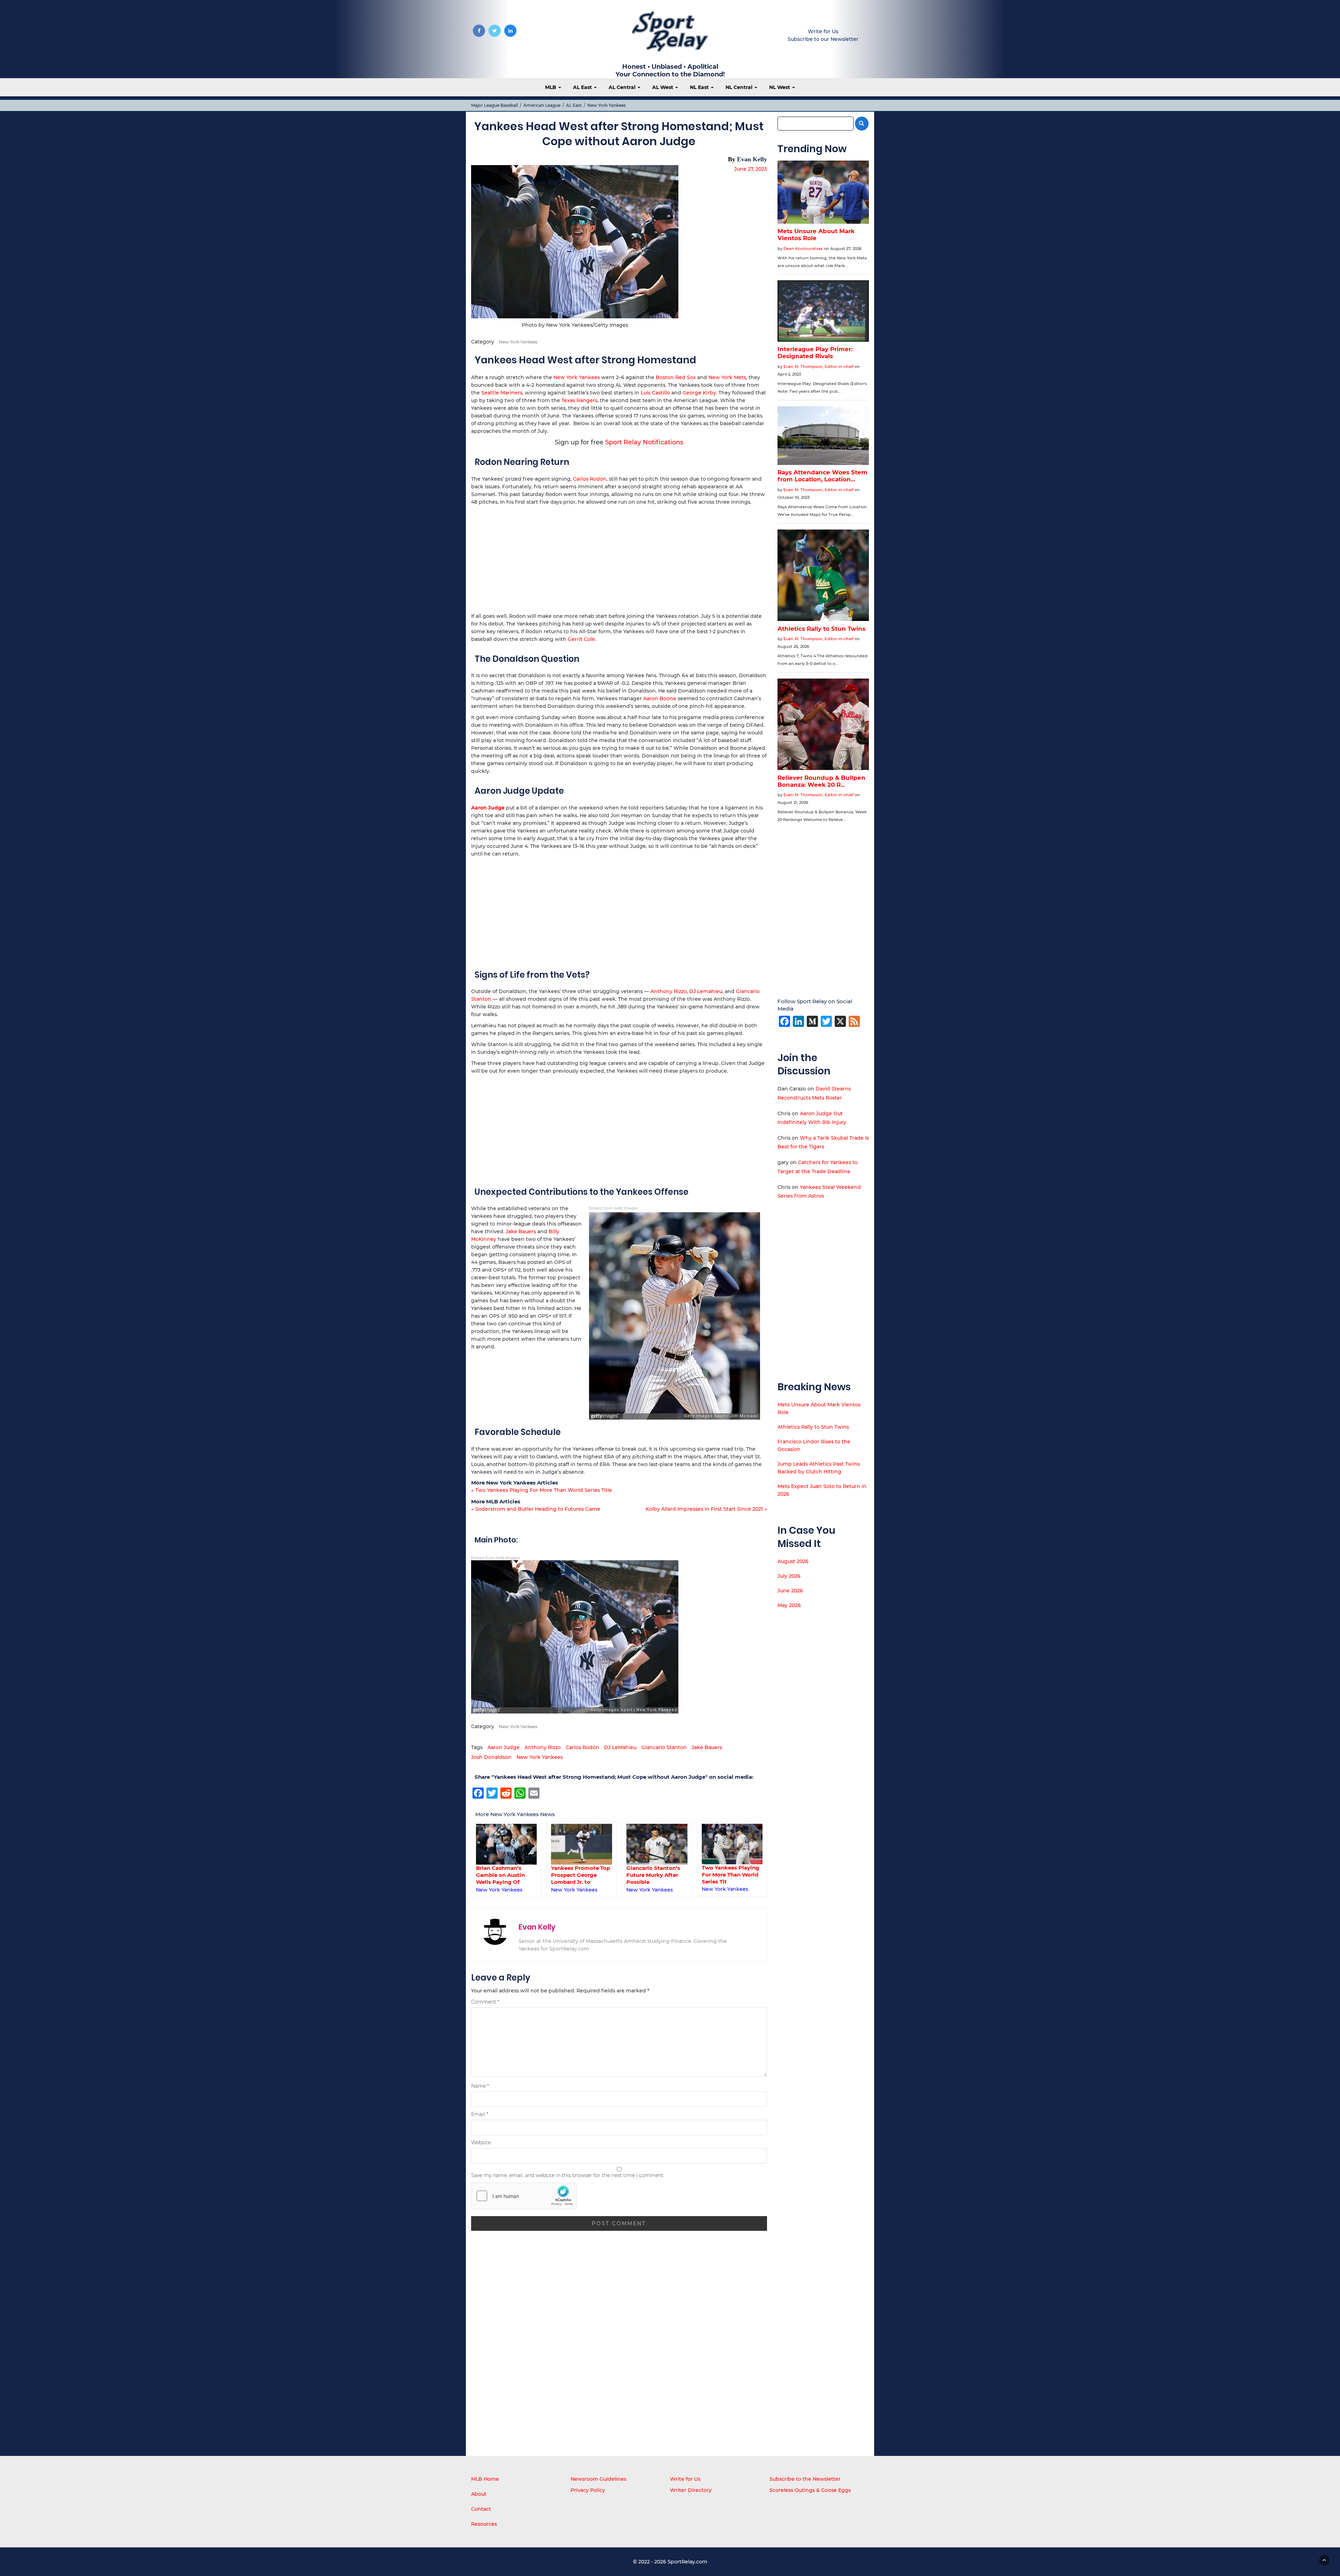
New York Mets (727, 377)
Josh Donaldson (491, 1757)
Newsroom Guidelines (598, 2479)
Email (480, 2114)
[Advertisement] (619, 558)
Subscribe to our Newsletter (823, 39)
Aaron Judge (504, 1747)
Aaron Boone (660, 698)
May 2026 (789, 1605)
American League (542, 105)
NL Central (740, 87)
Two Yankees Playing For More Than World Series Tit (655, 1875)
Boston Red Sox (676, 377)
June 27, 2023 (751, 169)
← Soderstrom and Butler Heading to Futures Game (536, 1509)
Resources (484, 2524)
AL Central (623, 87)
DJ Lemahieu (706, 991)
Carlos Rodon (590, 479)
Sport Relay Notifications (644, 442)
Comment (485, 2002)
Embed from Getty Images (613, 1208)
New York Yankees (606, 105)
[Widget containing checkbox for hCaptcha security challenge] (524, 2196)
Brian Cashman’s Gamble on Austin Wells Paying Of (726, 1875)
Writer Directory (691, 2490)
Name (480, 2086)
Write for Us (823, 31)
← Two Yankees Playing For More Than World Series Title (542, 1490)
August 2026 (793, 1561)
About (479, 2494)
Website (481, 2142)
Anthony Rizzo (669, 991)
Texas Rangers (579, 400)
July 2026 (789, 1576)
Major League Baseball (494, 105)
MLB (551, 87)
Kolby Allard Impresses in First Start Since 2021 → (706, 1509)
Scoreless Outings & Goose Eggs (810, 2490)
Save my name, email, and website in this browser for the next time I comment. (568, 2175)
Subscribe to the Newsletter (805, 2479)
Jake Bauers (521, 1231)
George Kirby (699, 393)
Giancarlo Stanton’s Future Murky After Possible (578, 1875)
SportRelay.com (687, 2562)
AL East (583, 87)
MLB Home (485, 2479)
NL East (700, 87)
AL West (663, 87)
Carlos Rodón (582, 1747)
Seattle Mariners (502, 393)
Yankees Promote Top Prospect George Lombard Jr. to (505, 1875)
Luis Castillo (655, 393)
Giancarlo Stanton (664, 1747)
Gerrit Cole (581, 639)
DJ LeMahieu (620, 1747)
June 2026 (790, 1591)
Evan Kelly (752, 159)
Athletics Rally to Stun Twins (813, 1427)
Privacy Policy (588, 2490)
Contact (481, 2509)
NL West (780, 87)
